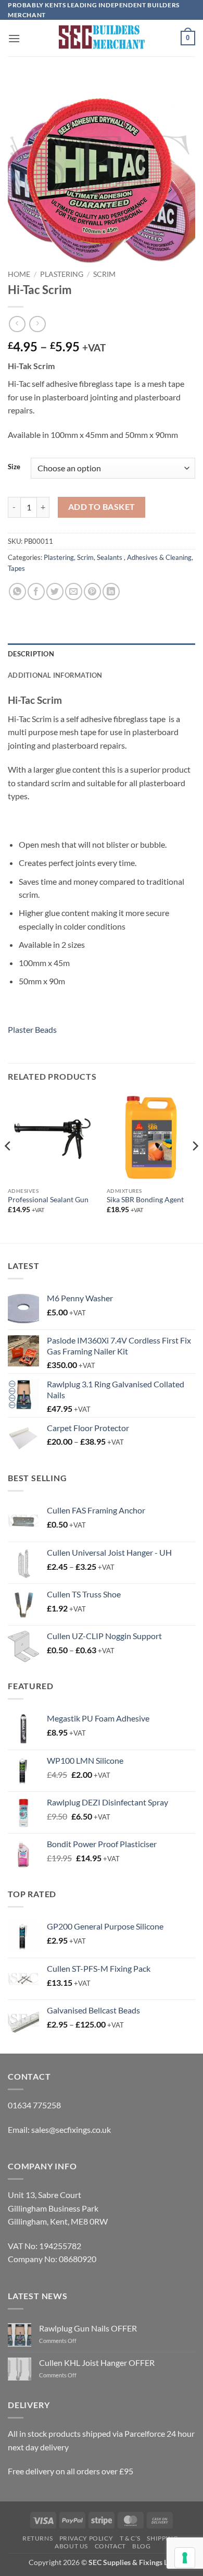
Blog (141, 2546)
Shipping (162, 2538)
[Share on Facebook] (36, 591)
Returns (37, 2538)
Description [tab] (31, 654)
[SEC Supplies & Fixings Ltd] (102, 38)
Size (14, 467)
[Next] (195, 1167)
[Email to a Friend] (74, 591)
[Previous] (8, 1167)
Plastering (62, 274)
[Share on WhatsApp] (17, 591)
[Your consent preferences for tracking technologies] (185, 2558)
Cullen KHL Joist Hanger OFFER (97, 2363)
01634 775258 (34, 2105)
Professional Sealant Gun (48, 1200)
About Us (71, 2546)
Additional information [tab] (55, 675)
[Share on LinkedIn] (111, 591)
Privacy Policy (86, 2538)
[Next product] (17, 324)
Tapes (16, 568)
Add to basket (102, 507)
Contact (110, 2546)
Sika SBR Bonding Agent (145, 1200)
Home (19, 274)
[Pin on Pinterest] (92, 591)
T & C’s (130, 2538)
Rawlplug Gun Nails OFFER (88, 2328)
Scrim (104, 274)
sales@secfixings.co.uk (71, 2129)
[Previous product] (37, 324)
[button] (14, 38)
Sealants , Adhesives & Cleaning (144, 557)
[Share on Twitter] (55, 591)
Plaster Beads (32, 1029)
